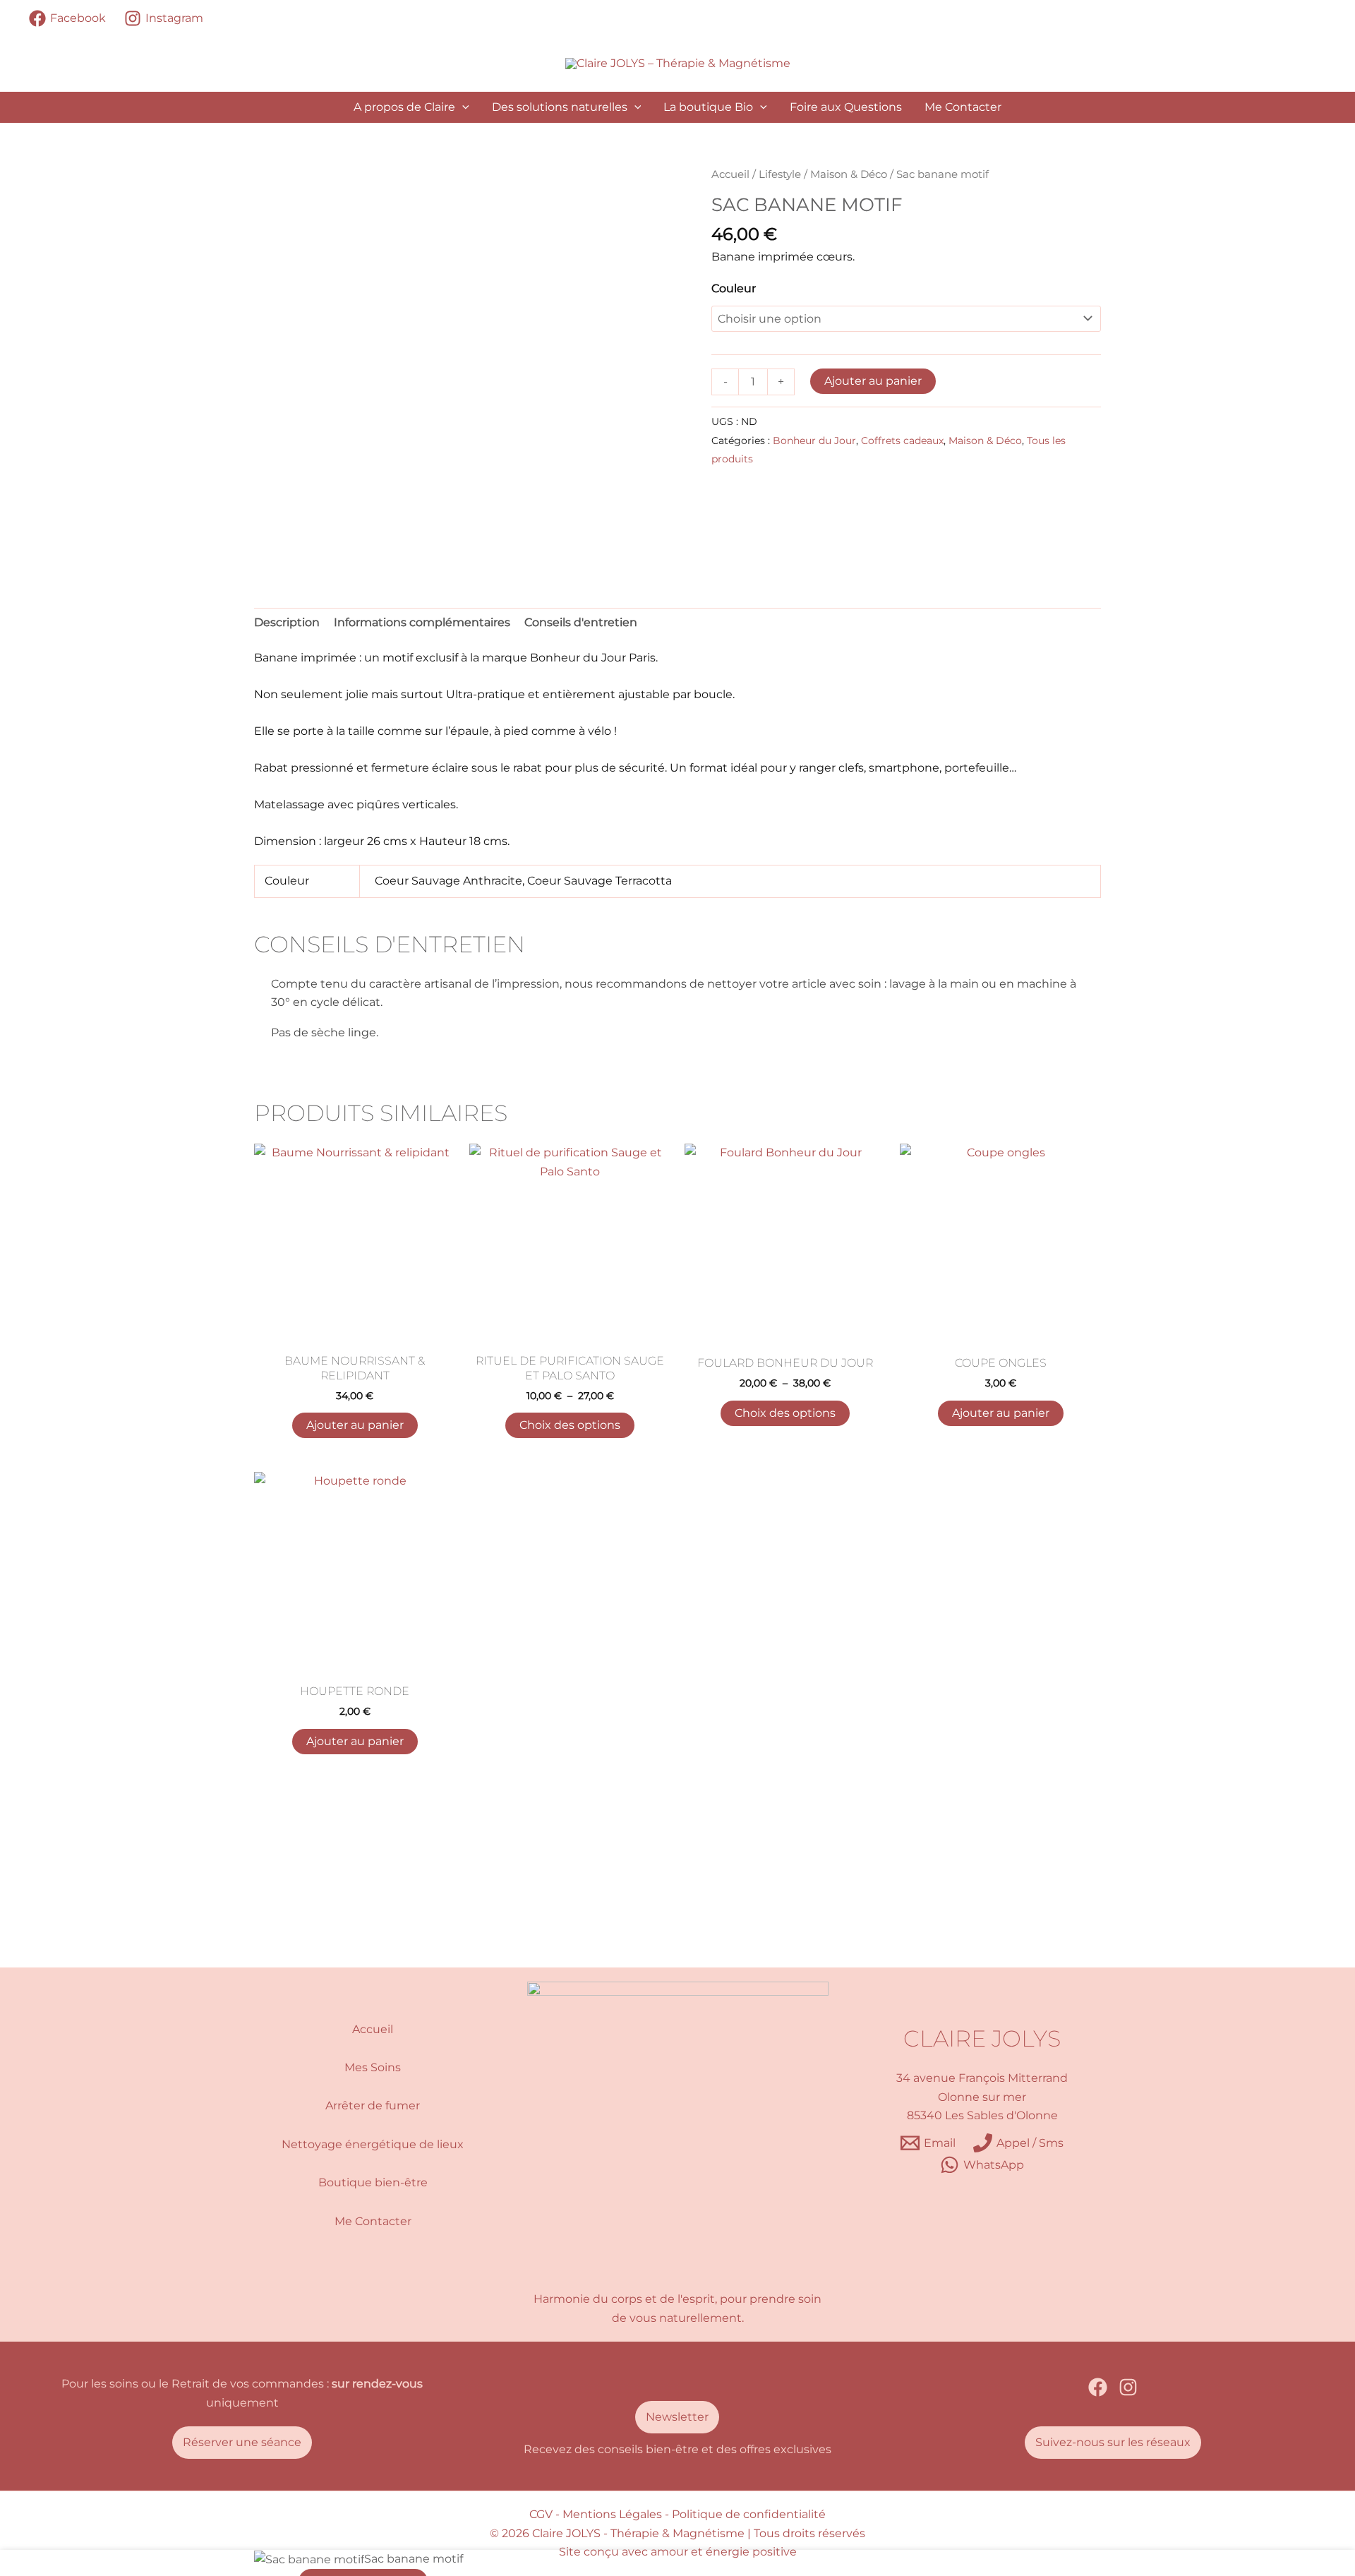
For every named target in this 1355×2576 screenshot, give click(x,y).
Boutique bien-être (373, 2182)
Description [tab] (287, 622)
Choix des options (570, 1425)
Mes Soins (373, 2067)
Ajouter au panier (873, 381)
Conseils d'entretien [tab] (581, 622)
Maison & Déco (849, 174)
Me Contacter (963, 107)
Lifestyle (780, 174)
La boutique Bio (708, 107)
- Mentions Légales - (612, 2514)
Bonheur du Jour (814, 441)
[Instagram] (1128, 2387)
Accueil (730, 174)
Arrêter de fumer (373, 2105)
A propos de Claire (404, 107)
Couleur (734, 288)
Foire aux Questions (846, 107)
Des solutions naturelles (560, 107)
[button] (462, 107)
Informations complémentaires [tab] (422, 622)
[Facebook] (1098, 2387)
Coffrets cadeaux (902, 441)
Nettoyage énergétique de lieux (373, 2144)
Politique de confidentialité (749, 2514)
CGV (541, 2514)
